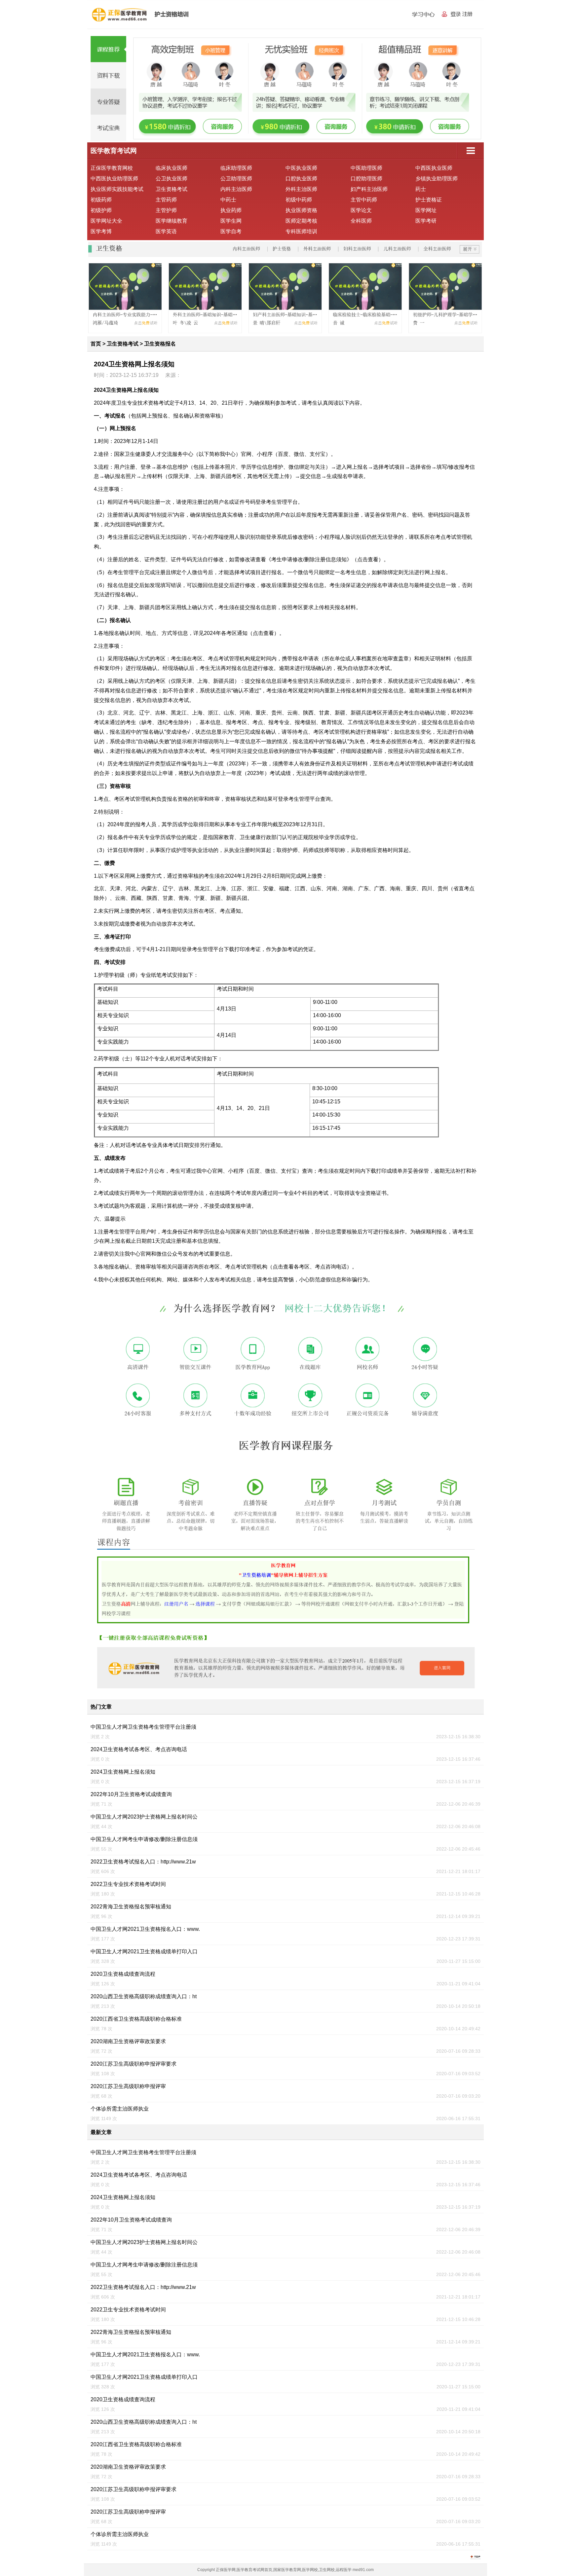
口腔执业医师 (301, 179)
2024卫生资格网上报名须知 (123, 1772)
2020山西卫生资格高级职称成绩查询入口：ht (144, 1996)
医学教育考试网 (114, 151)
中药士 (228, 200)
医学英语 (166, 231)
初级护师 (101, 210)
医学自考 (231, 231)
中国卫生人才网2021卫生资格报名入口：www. (145, 1929)
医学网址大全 (106, 221)
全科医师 (361, 221)
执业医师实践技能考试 (117, 189)
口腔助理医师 (366, 179)
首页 (96, 344)
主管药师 (166, 200)
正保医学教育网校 (112, 168)
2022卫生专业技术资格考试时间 (128, 1884)
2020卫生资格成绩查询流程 (123, 1974)
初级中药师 (299, 200)
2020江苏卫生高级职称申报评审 (128, 2086)
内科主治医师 (236, 189)
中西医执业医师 (434, 168)
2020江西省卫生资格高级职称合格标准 (136, 2019)
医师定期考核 (301, 221)
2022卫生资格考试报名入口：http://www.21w (143, 1862)
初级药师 (101, 200)
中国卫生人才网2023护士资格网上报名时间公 (144, 1817)
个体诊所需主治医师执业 (120, 2109)
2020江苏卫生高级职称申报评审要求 (133, 2064)
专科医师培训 (301, 231)
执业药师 (231, 210)
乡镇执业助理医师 (437, 179)
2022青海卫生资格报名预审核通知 (131, 1907)
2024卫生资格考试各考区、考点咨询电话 (139, 1749)
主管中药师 (364, 200)
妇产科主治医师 (369, 189)
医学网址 (426, 210)
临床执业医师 (171, 168)
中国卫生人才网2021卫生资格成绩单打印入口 (144, 1951)
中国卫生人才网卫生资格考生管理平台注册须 (143, 1727)
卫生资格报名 (160, 344)
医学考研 (426, 221)
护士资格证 (429, 200)
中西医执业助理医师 (114, 179)
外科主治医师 (301, 189)
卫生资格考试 (171, 189)
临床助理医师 (236, 168)
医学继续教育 (171, 221)
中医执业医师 (301, 168)
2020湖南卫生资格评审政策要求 (128, 2041)
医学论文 (361, 210)
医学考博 (101, 231)
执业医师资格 (301, 210)
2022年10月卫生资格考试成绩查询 (131, 1794)
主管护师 (166, 210)
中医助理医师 (366, 168)
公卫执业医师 (171, 179)
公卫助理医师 (236, 179)
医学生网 (231, 221)
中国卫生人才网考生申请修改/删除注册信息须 (144, 1839)
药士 (421, 189)
